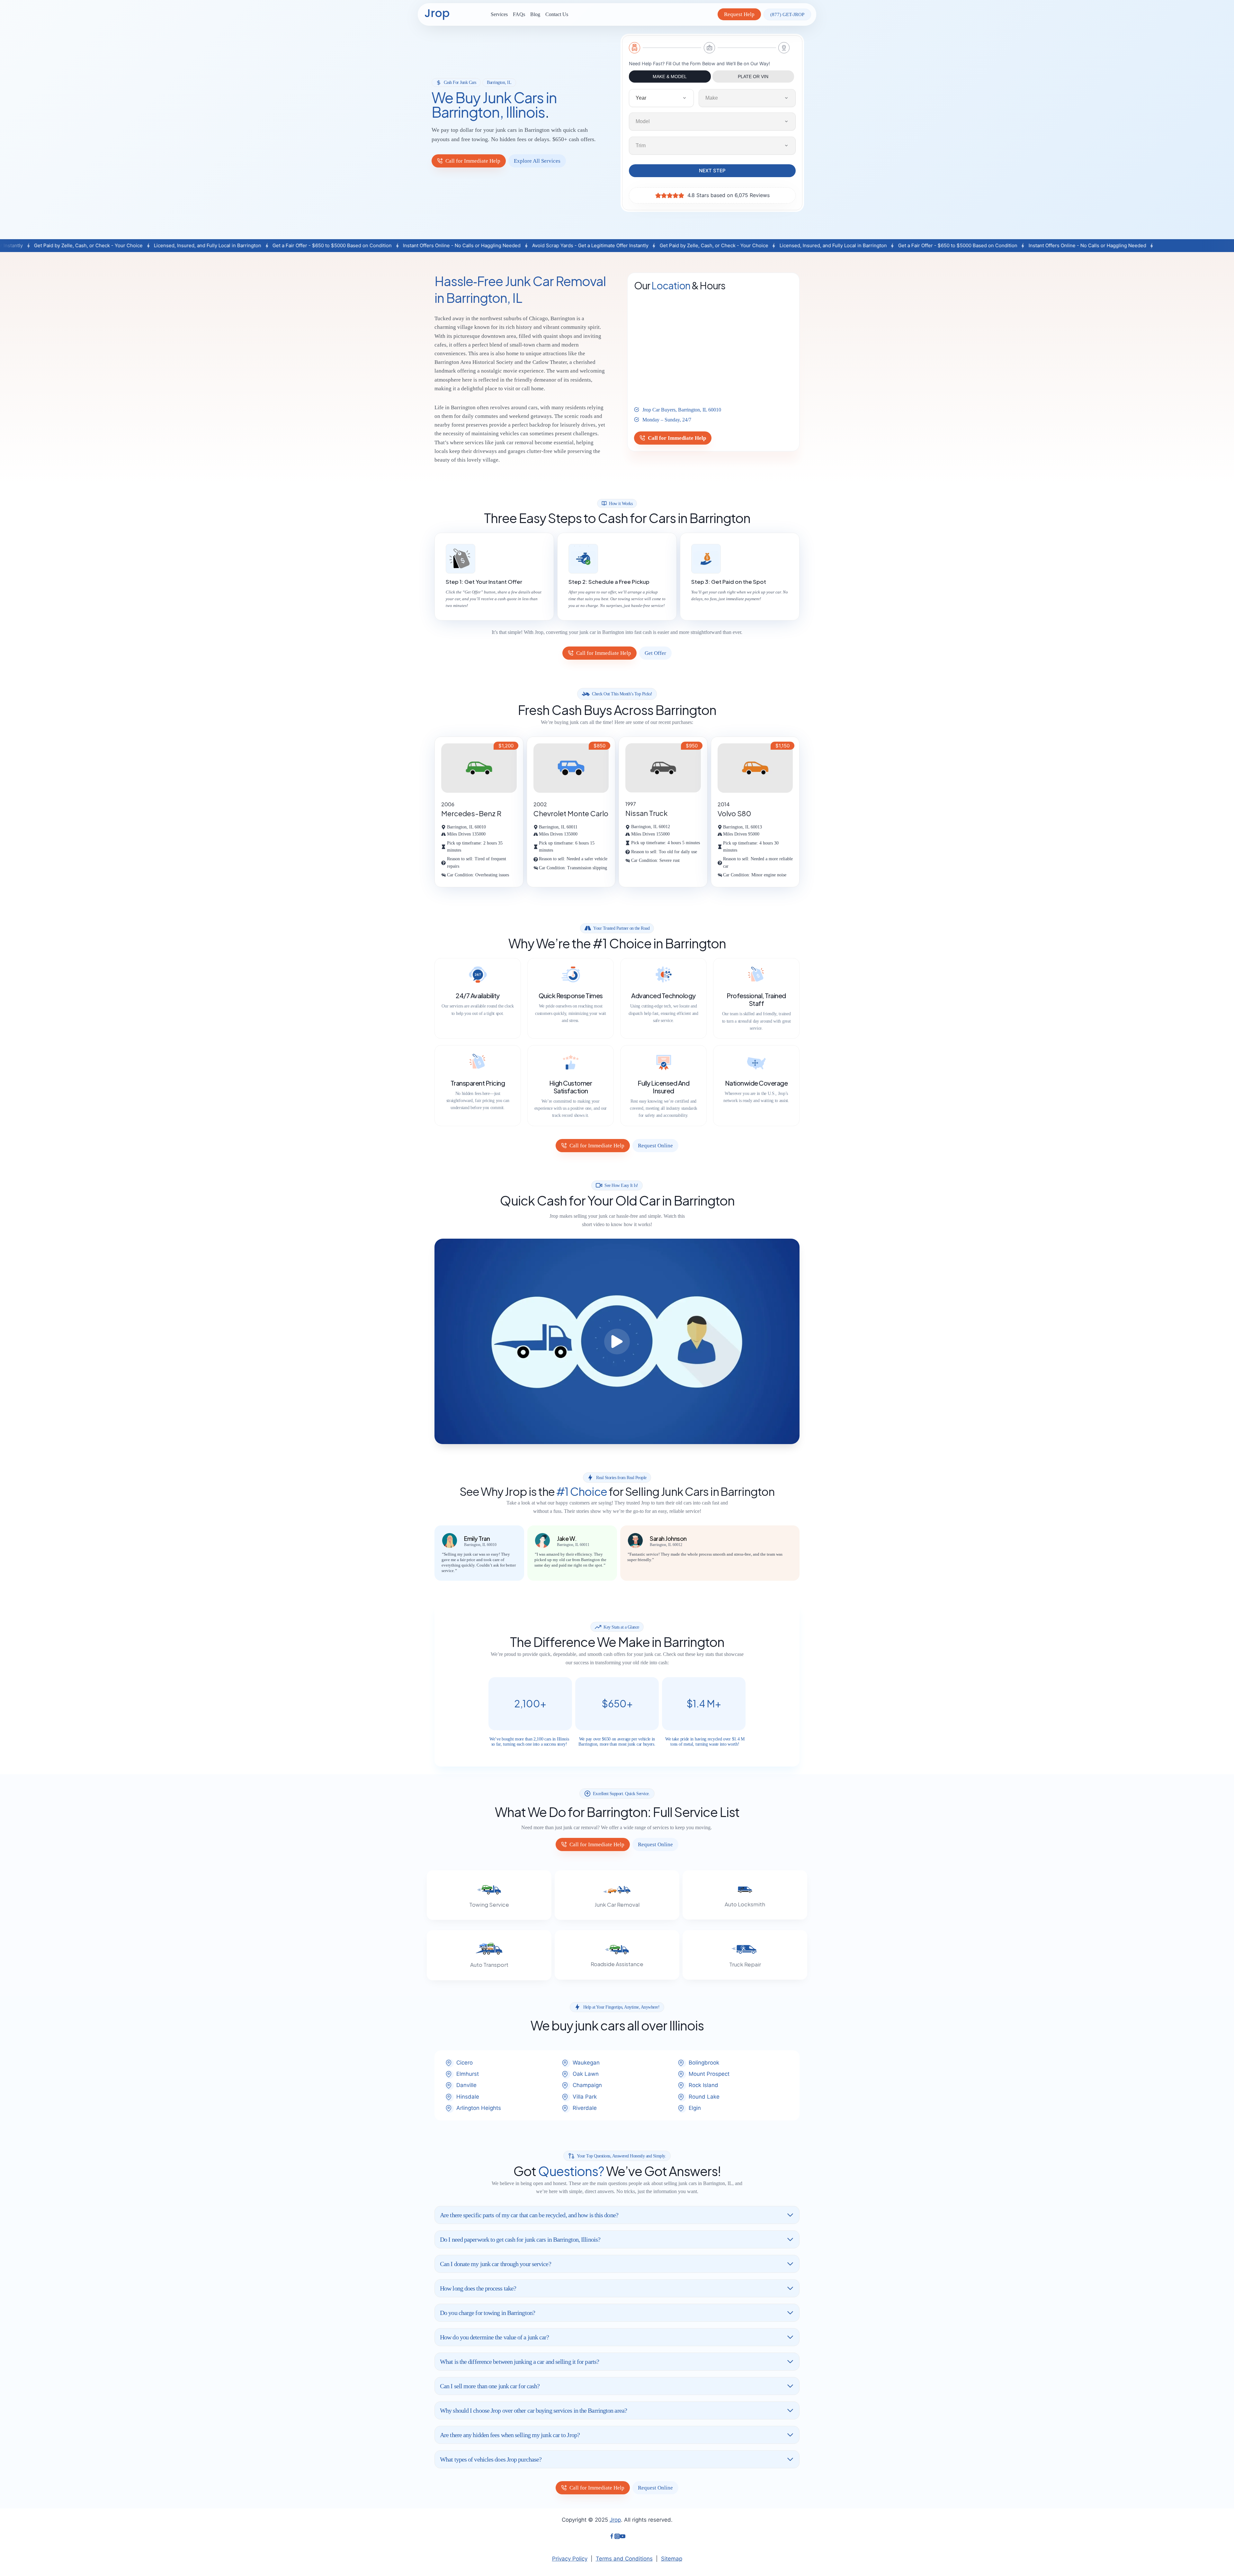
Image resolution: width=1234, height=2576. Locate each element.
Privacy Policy (570, 2559)
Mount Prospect (709, 2074)
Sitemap (672, 2559)
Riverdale (585, 2108)
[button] (617, 1341)
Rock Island (703, 2085)
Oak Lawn (586, 2074)
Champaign (587, 2085)
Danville (466, 2085)
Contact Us (557, 14)
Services (499, 14)
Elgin (695, 2108)
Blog (535, 14)
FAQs (519, 14)
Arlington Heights (479, 2108)
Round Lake (704, 2097)
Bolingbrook (704, 2063)
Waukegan (586, 2063)
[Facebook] (612, 2537)
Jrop (615, 2520)
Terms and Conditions (624, 2559)
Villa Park (585, 2097)
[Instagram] (617, 2537)
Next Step (712, 171)
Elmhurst (468, 2074)
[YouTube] (623, 2537)
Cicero (465, 2063)
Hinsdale (468, 2097)
